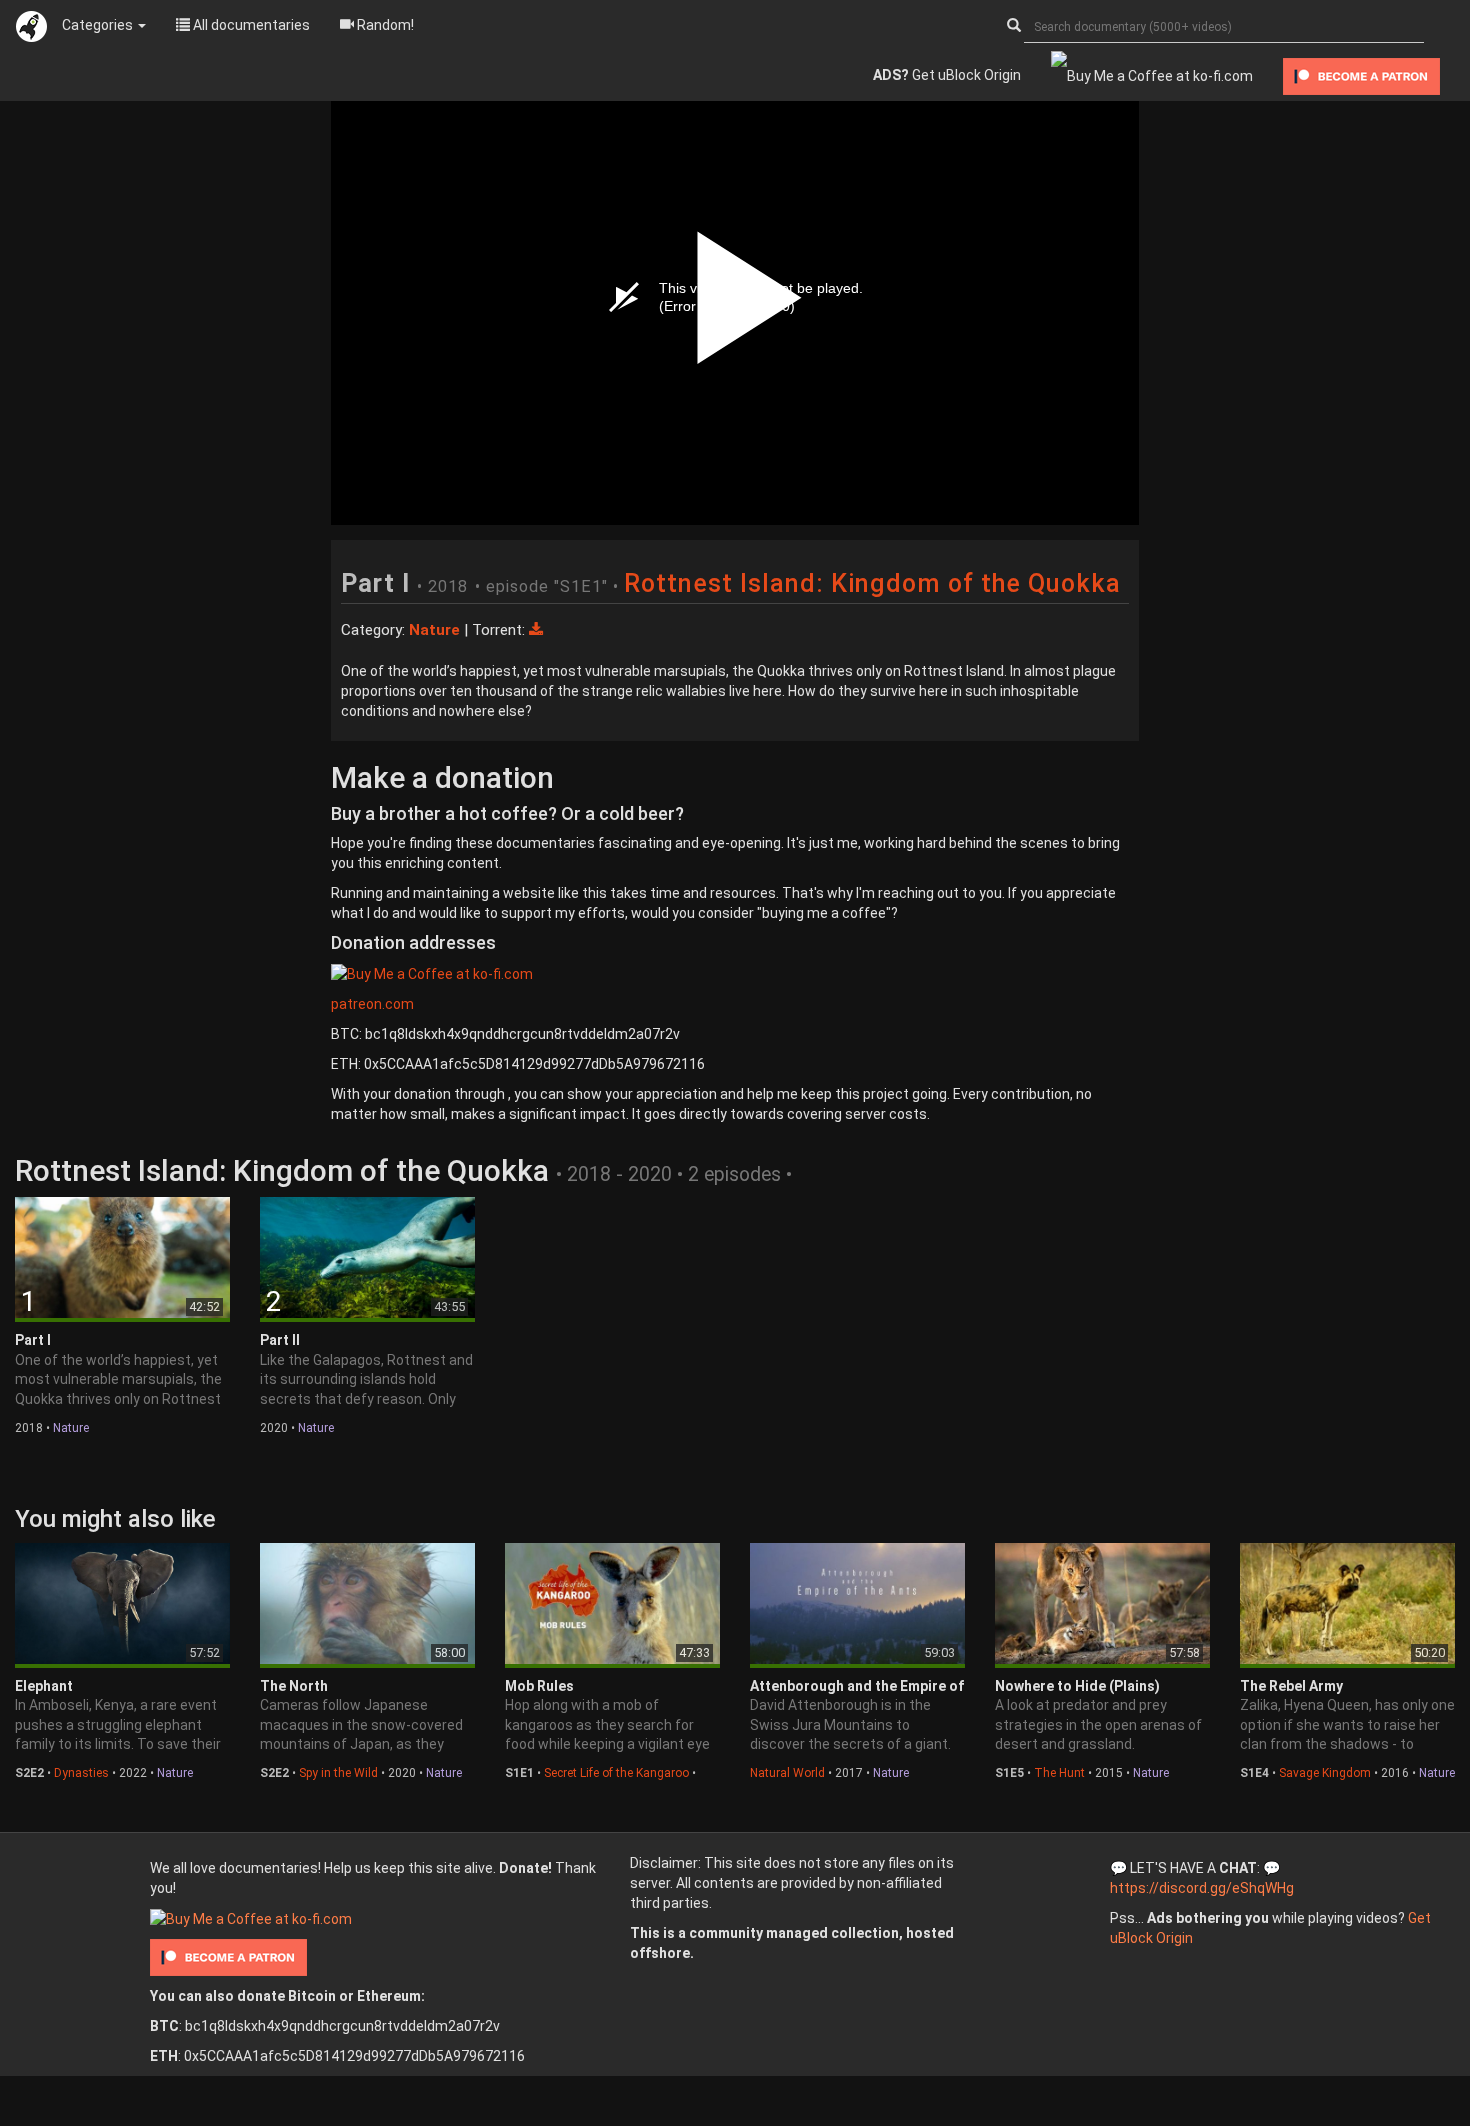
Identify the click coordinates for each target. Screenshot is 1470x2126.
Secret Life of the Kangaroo (616, 1773)
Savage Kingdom (1325, 1773)
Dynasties (81, 1773)
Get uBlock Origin (947, 75)
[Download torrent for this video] (536, 630)
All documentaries (250, 25)
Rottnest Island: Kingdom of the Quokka (872, 583)
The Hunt (1059, 1773)
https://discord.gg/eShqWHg (1202, 1888)
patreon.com (372, 1004)
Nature (71, 1428)
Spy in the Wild (338, 1773)
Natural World (787, 1773)
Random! (384, 25)
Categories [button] (99, 25)
